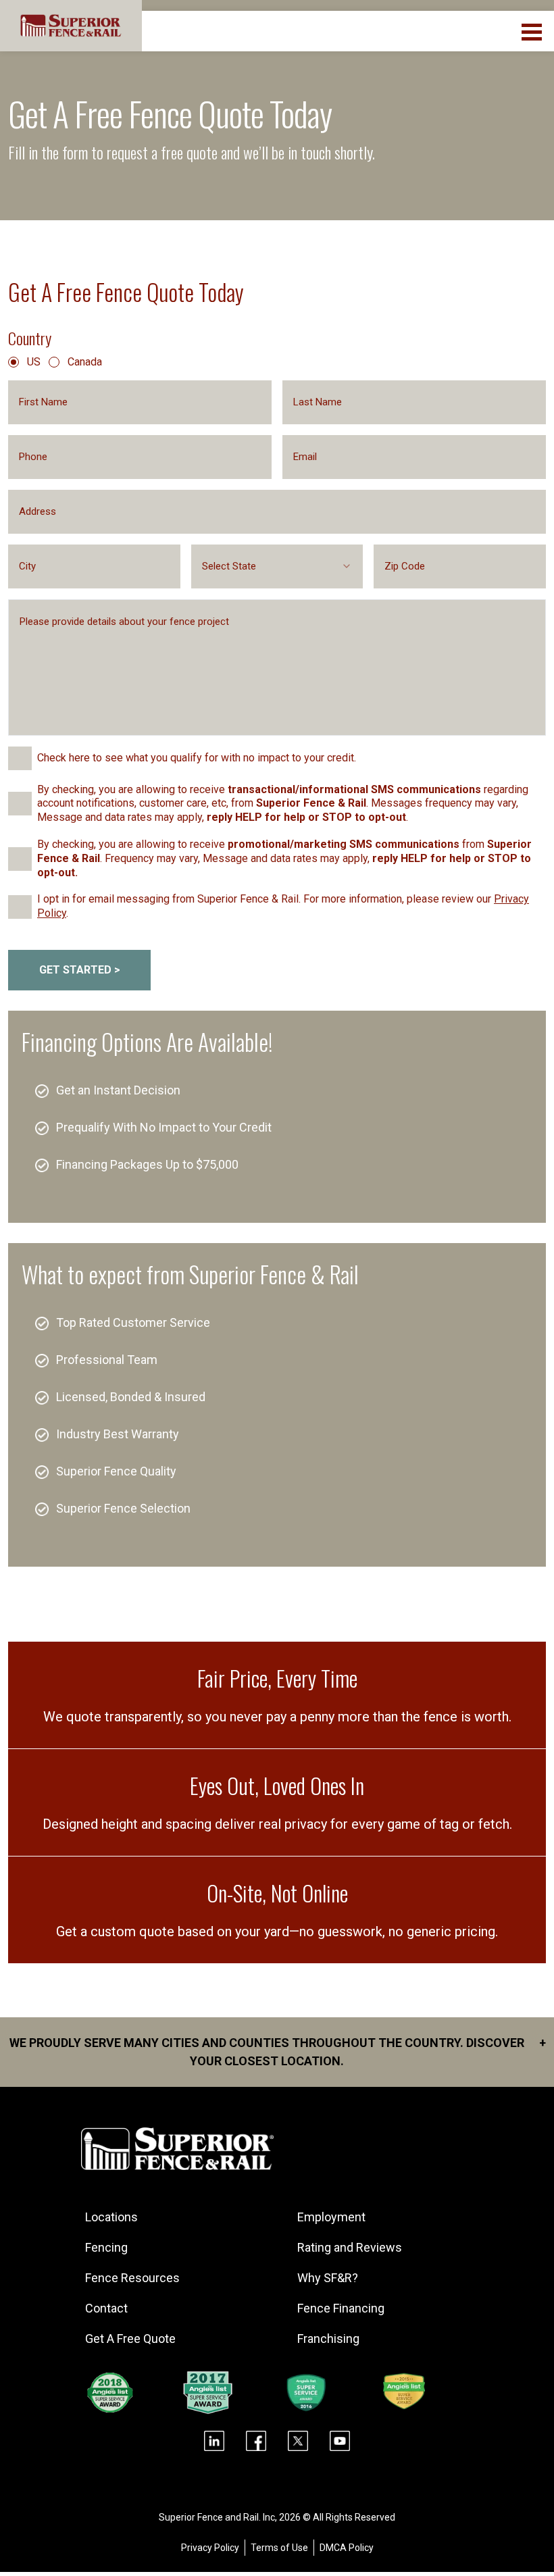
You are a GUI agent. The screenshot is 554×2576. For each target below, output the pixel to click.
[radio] (14, 362)
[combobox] (277, 566)
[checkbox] (20, 758)
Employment (331, 2217)
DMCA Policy (347, 2548)
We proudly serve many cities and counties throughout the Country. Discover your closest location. (278, 2052)
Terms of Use (279, 2548)
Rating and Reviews (350, 2247)
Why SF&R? (328, 2278)
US (34, 362)
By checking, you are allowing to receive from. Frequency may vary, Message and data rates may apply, (284, 858)
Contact (106, 2308)
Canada (85, 362)
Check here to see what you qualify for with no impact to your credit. (197, 758)
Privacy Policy (210, 2548)
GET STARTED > (80, 970)
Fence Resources (132, 2278)
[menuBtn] (533, 30)
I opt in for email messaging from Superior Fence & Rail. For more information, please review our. (283, 906)
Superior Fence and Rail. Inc (217, 2517)
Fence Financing (341, 2308)
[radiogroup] (277, 362)
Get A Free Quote (130, 2339)
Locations (111, 2217)
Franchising (328, 2339)
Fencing (106, 2247)
